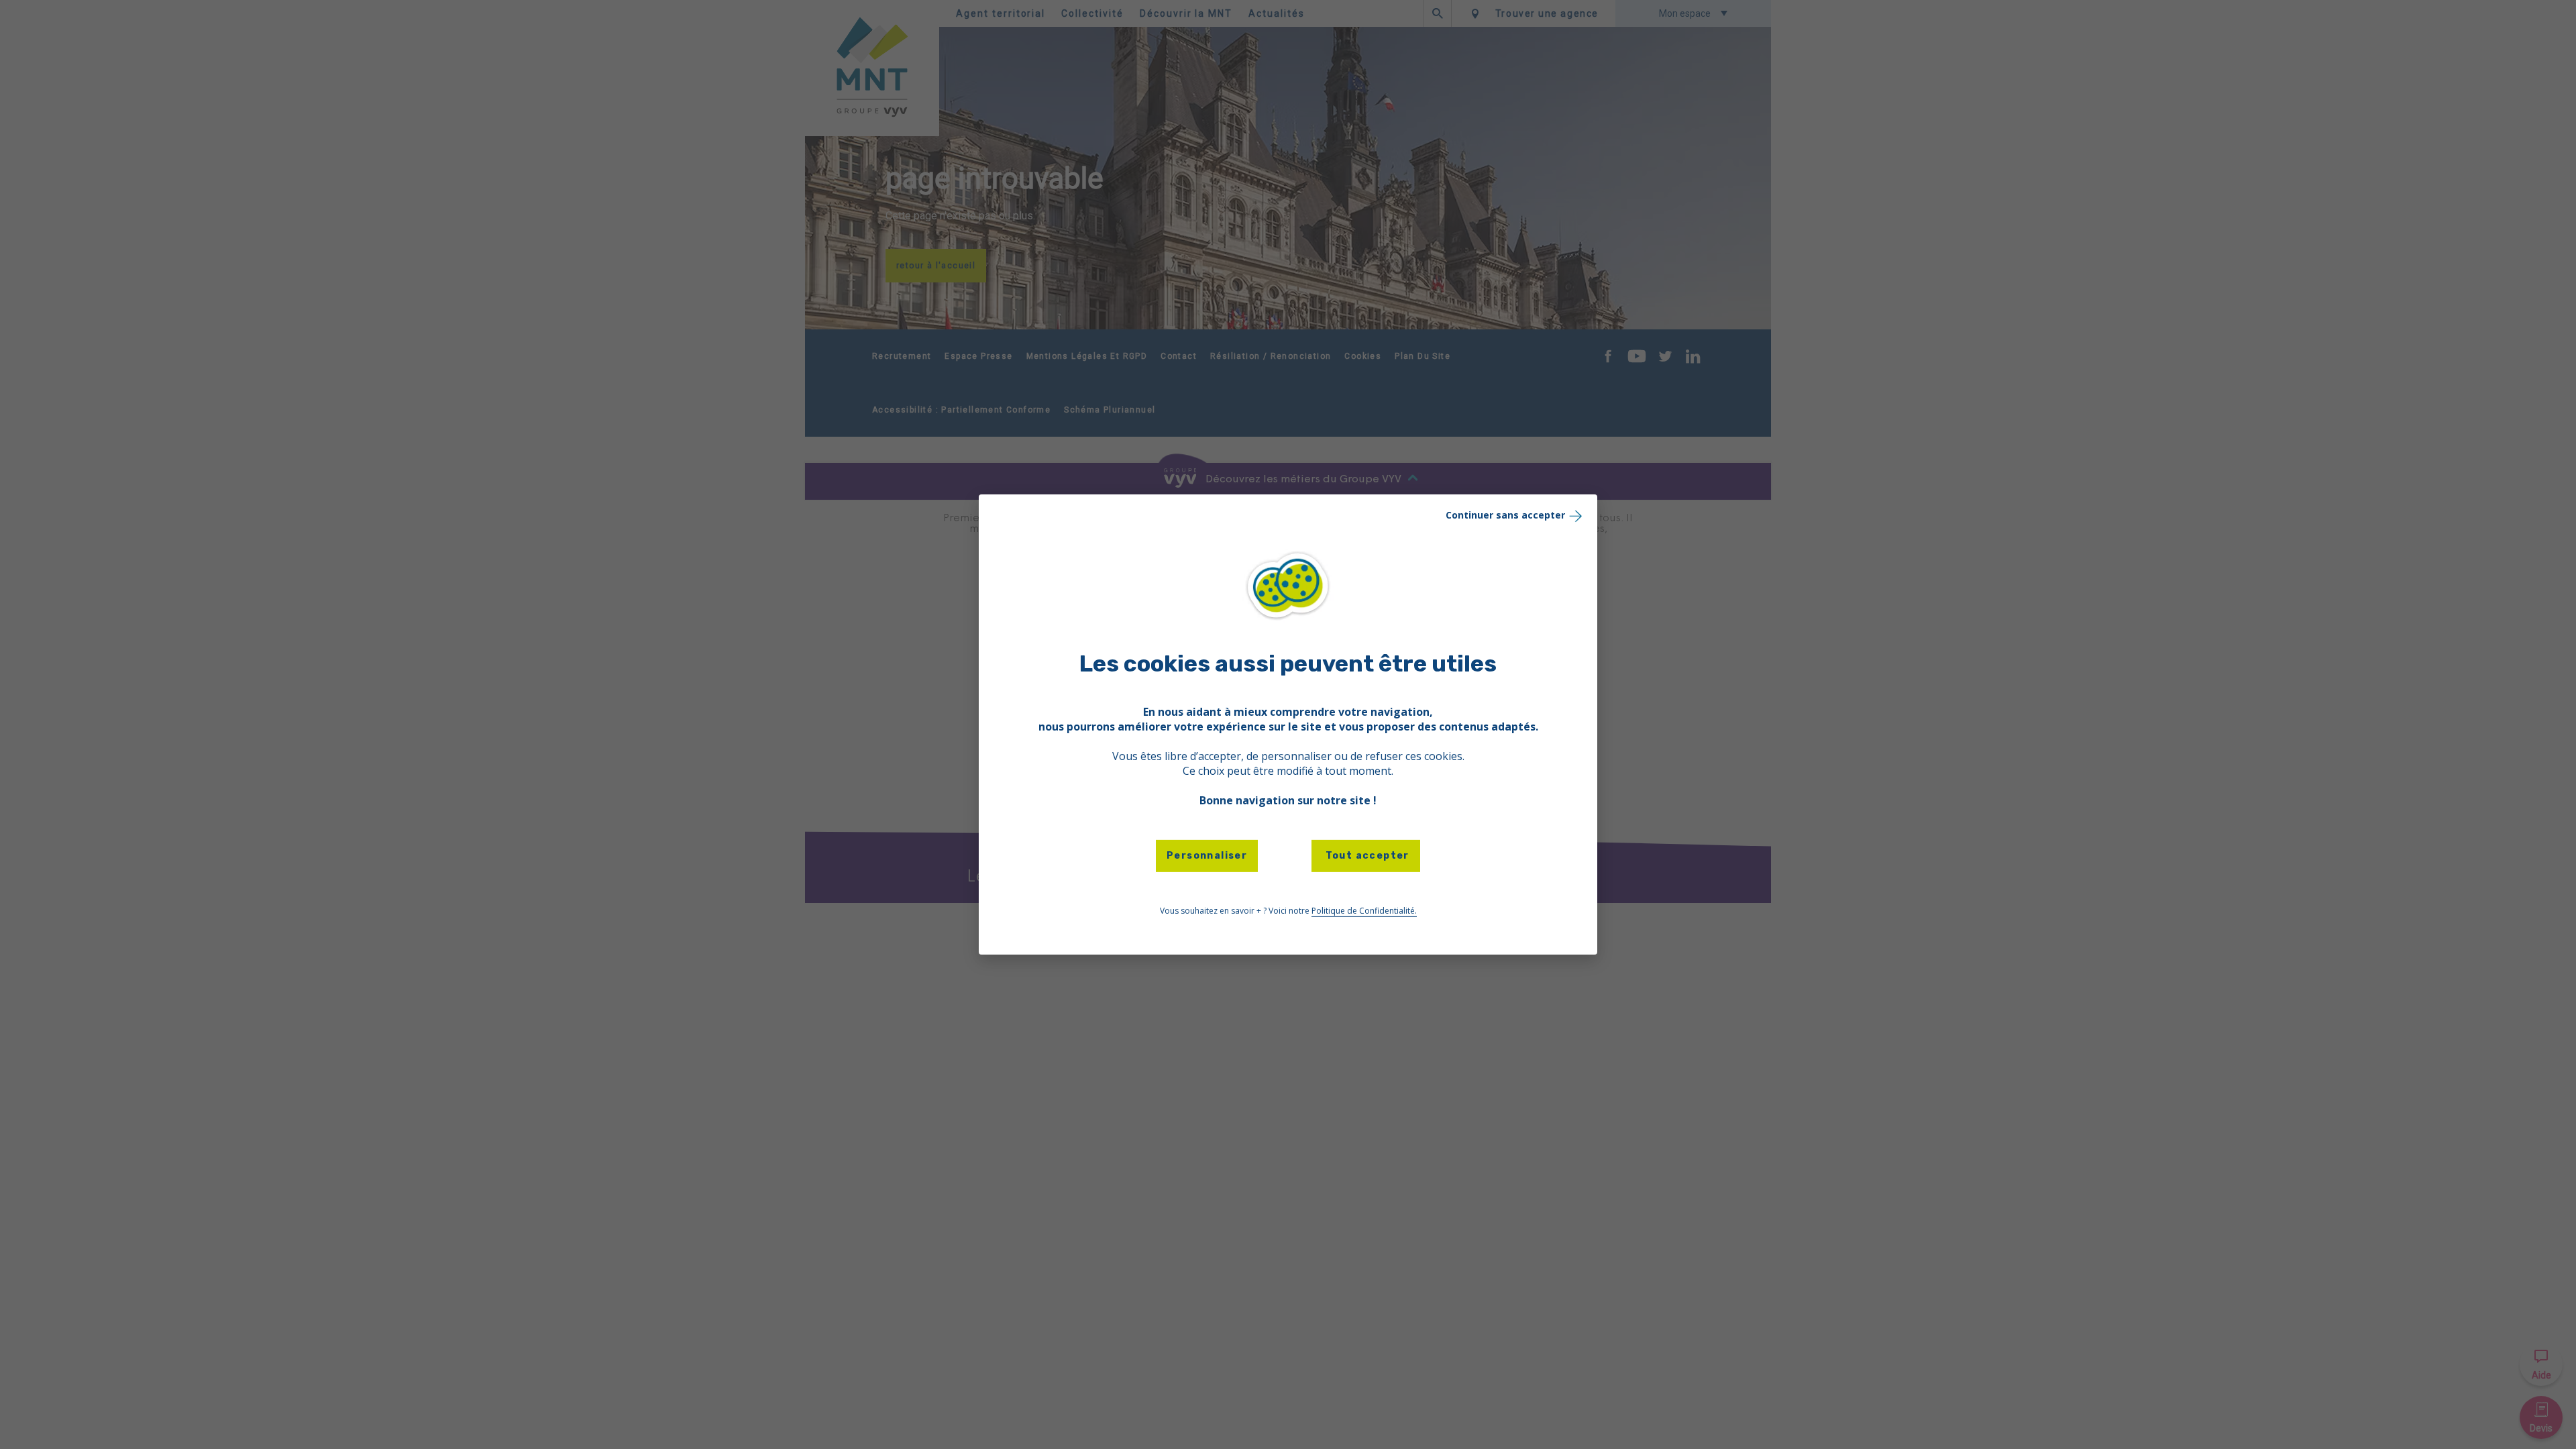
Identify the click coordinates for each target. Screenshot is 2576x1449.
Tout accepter (1366, 856)
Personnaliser (1207, 856)
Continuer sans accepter (1505, 515)
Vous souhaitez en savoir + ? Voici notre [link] (1288, 911)
